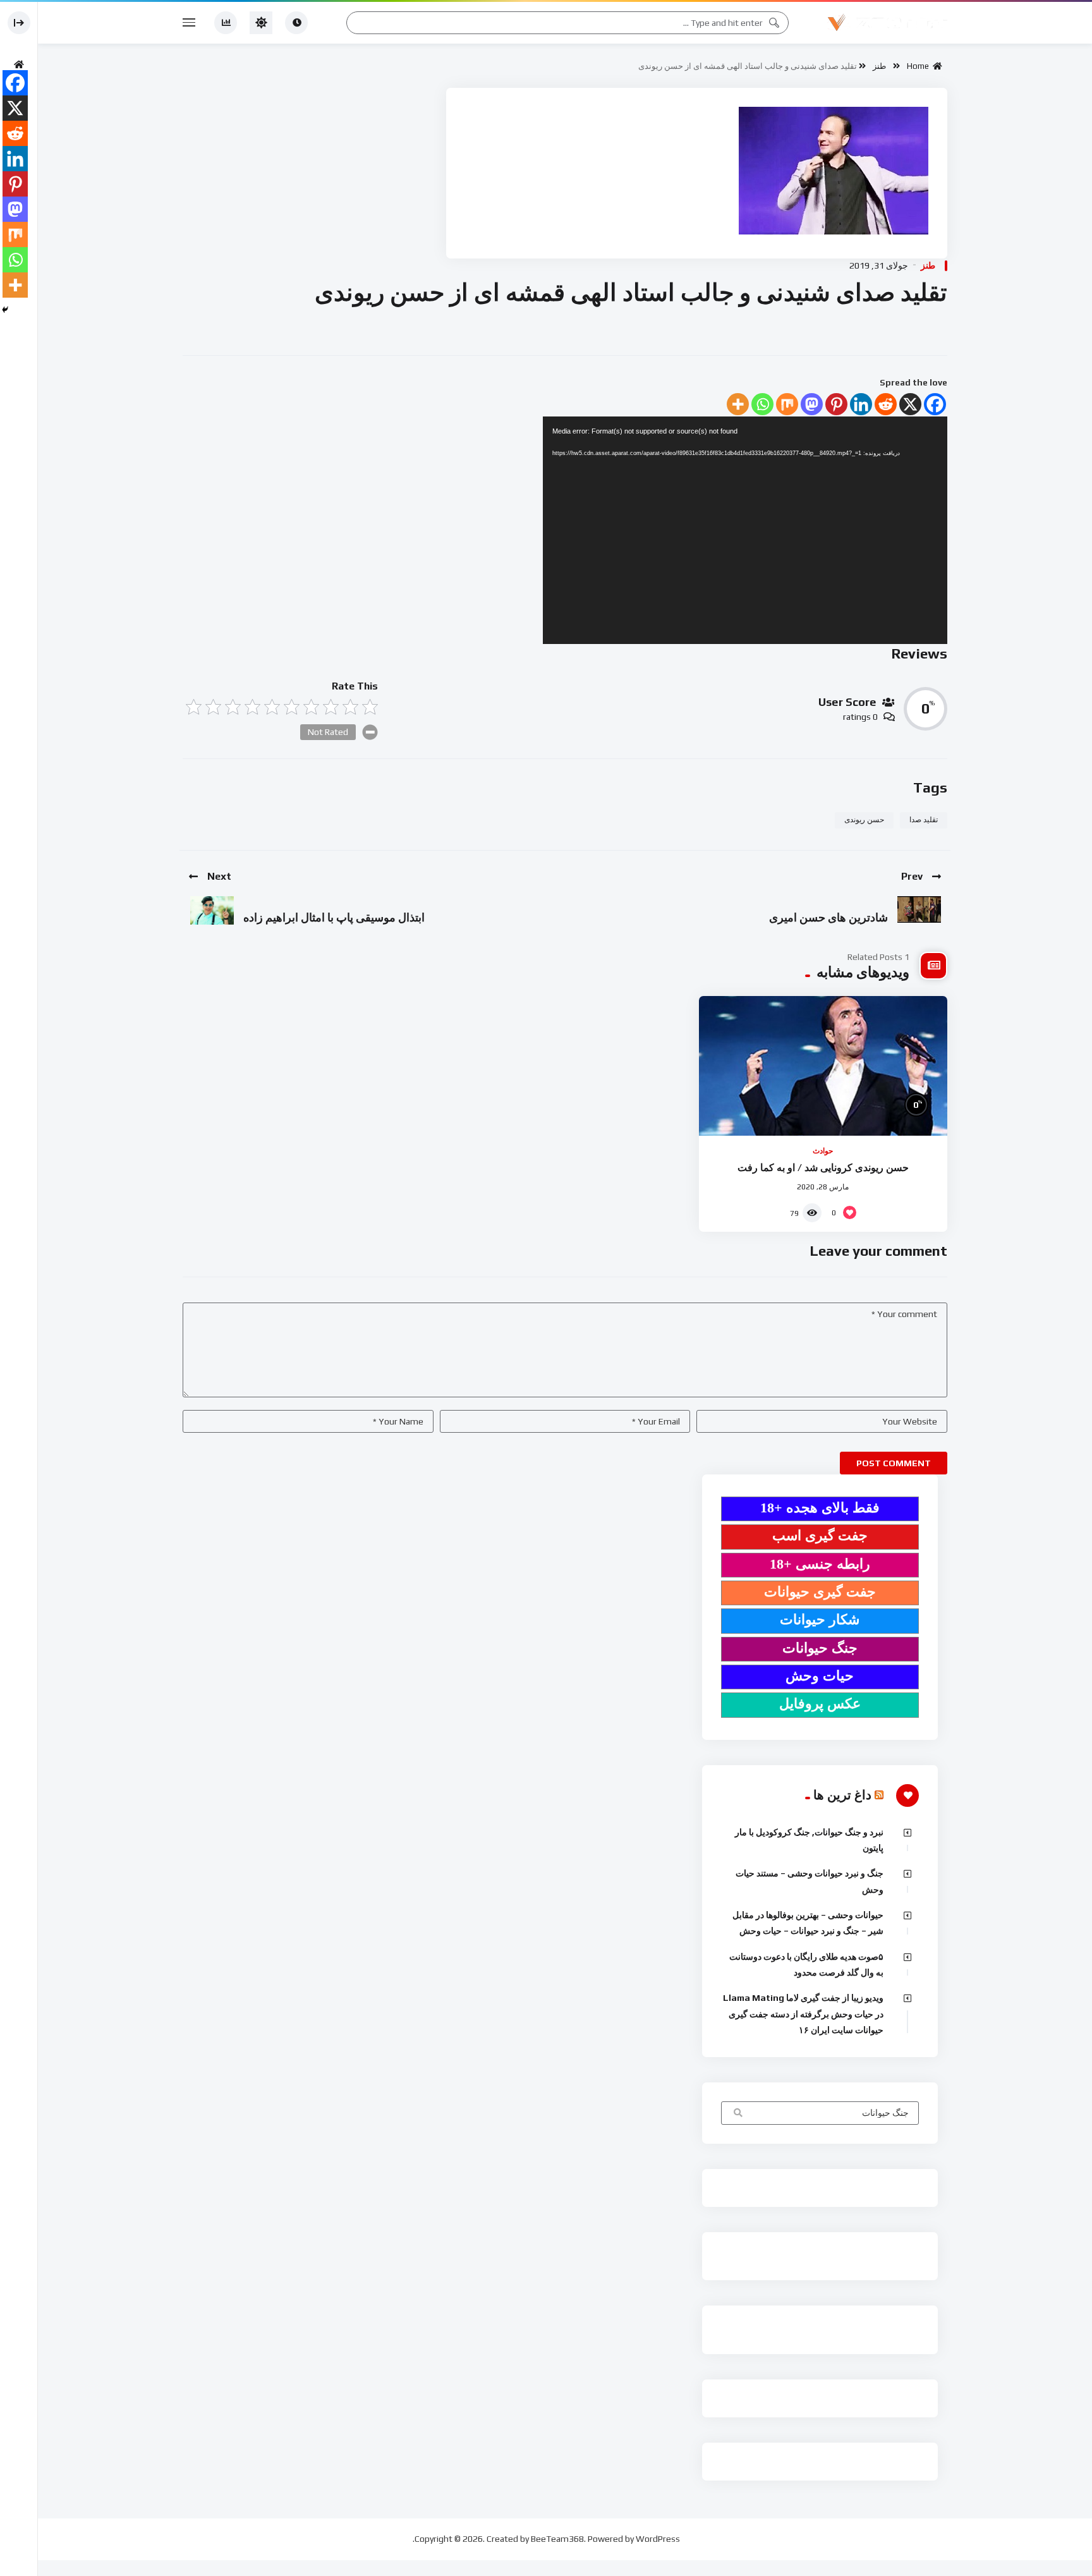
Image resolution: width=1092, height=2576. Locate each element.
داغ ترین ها (842, 1795)
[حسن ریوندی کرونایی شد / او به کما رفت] (823, 1066)
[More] (738, 404)
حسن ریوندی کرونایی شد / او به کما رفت (823, 1168)
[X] (910, 404)
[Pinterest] (836, 404)
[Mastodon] (812, 404)
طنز (879, 66)
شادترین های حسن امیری (828, 917)
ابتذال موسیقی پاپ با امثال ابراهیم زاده (334, 917)
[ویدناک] (887, 23)
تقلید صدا (924, 820)
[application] (745, 530)
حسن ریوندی (864, 820)
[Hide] (5, 310)
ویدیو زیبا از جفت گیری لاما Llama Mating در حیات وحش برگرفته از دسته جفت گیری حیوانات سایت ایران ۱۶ (803, 2014)
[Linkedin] (861, 404)
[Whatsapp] (762, 404)
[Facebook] (935, 404)
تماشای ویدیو (737, 2114)
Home (920, 66)
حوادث (823, 1151)
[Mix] (787, 404)
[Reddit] (886, 404)
